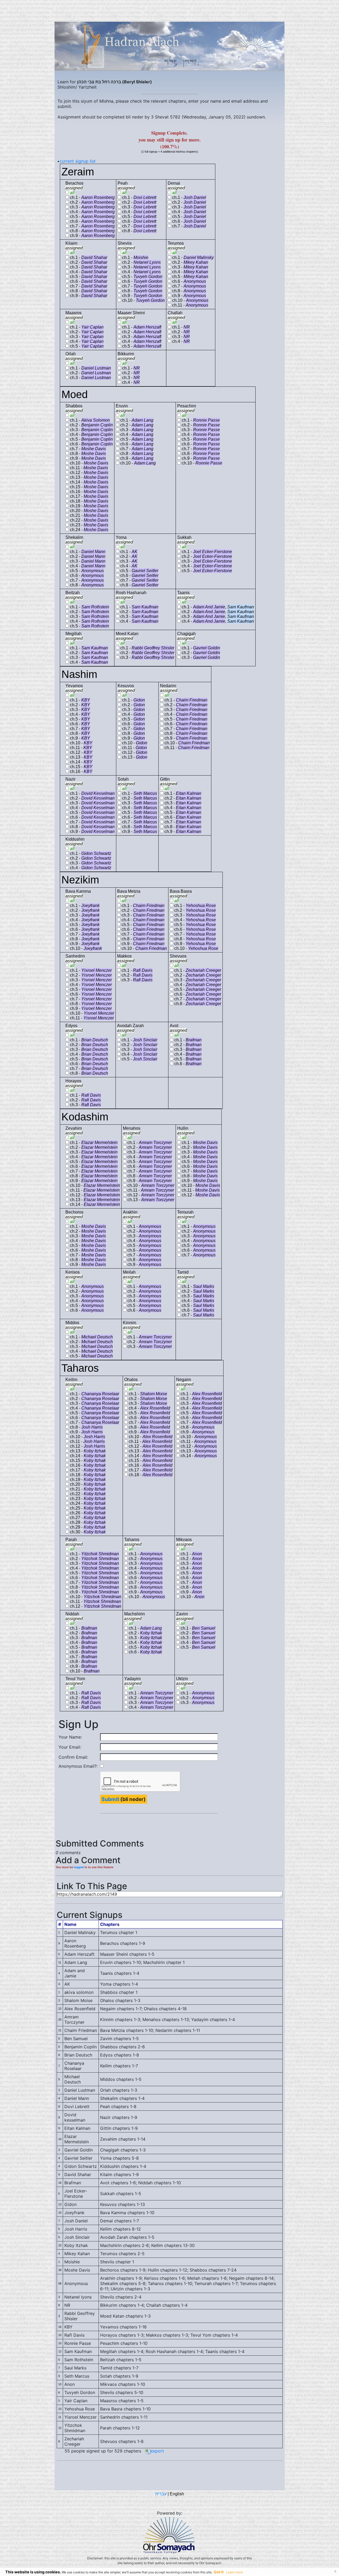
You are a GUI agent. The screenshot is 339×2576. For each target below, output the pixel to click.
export (157, 2451)
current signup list (78, 161)
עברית (161, 2494)
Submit (110, 1799)
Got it (219, 2572)
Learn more (235, 2572)
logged (79, 1867)
